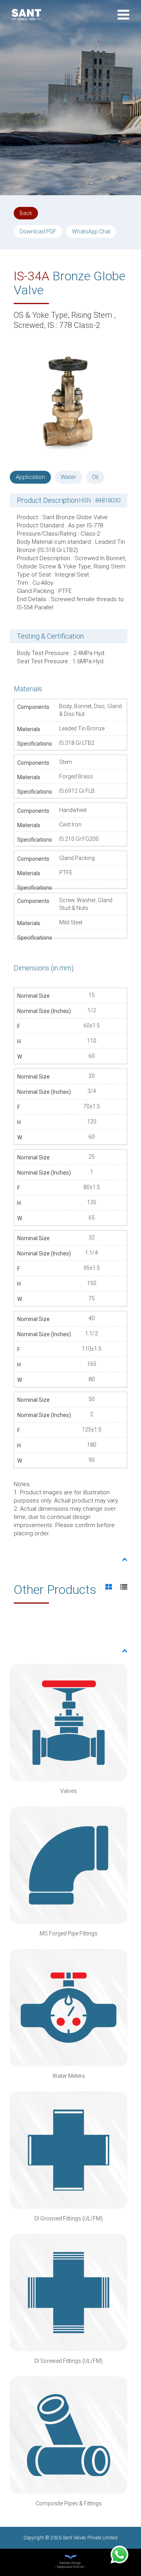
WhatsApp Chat (91, 231)
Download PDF (38, 231)
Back (26, 213)
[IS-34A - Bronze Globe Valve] (69, 402)
